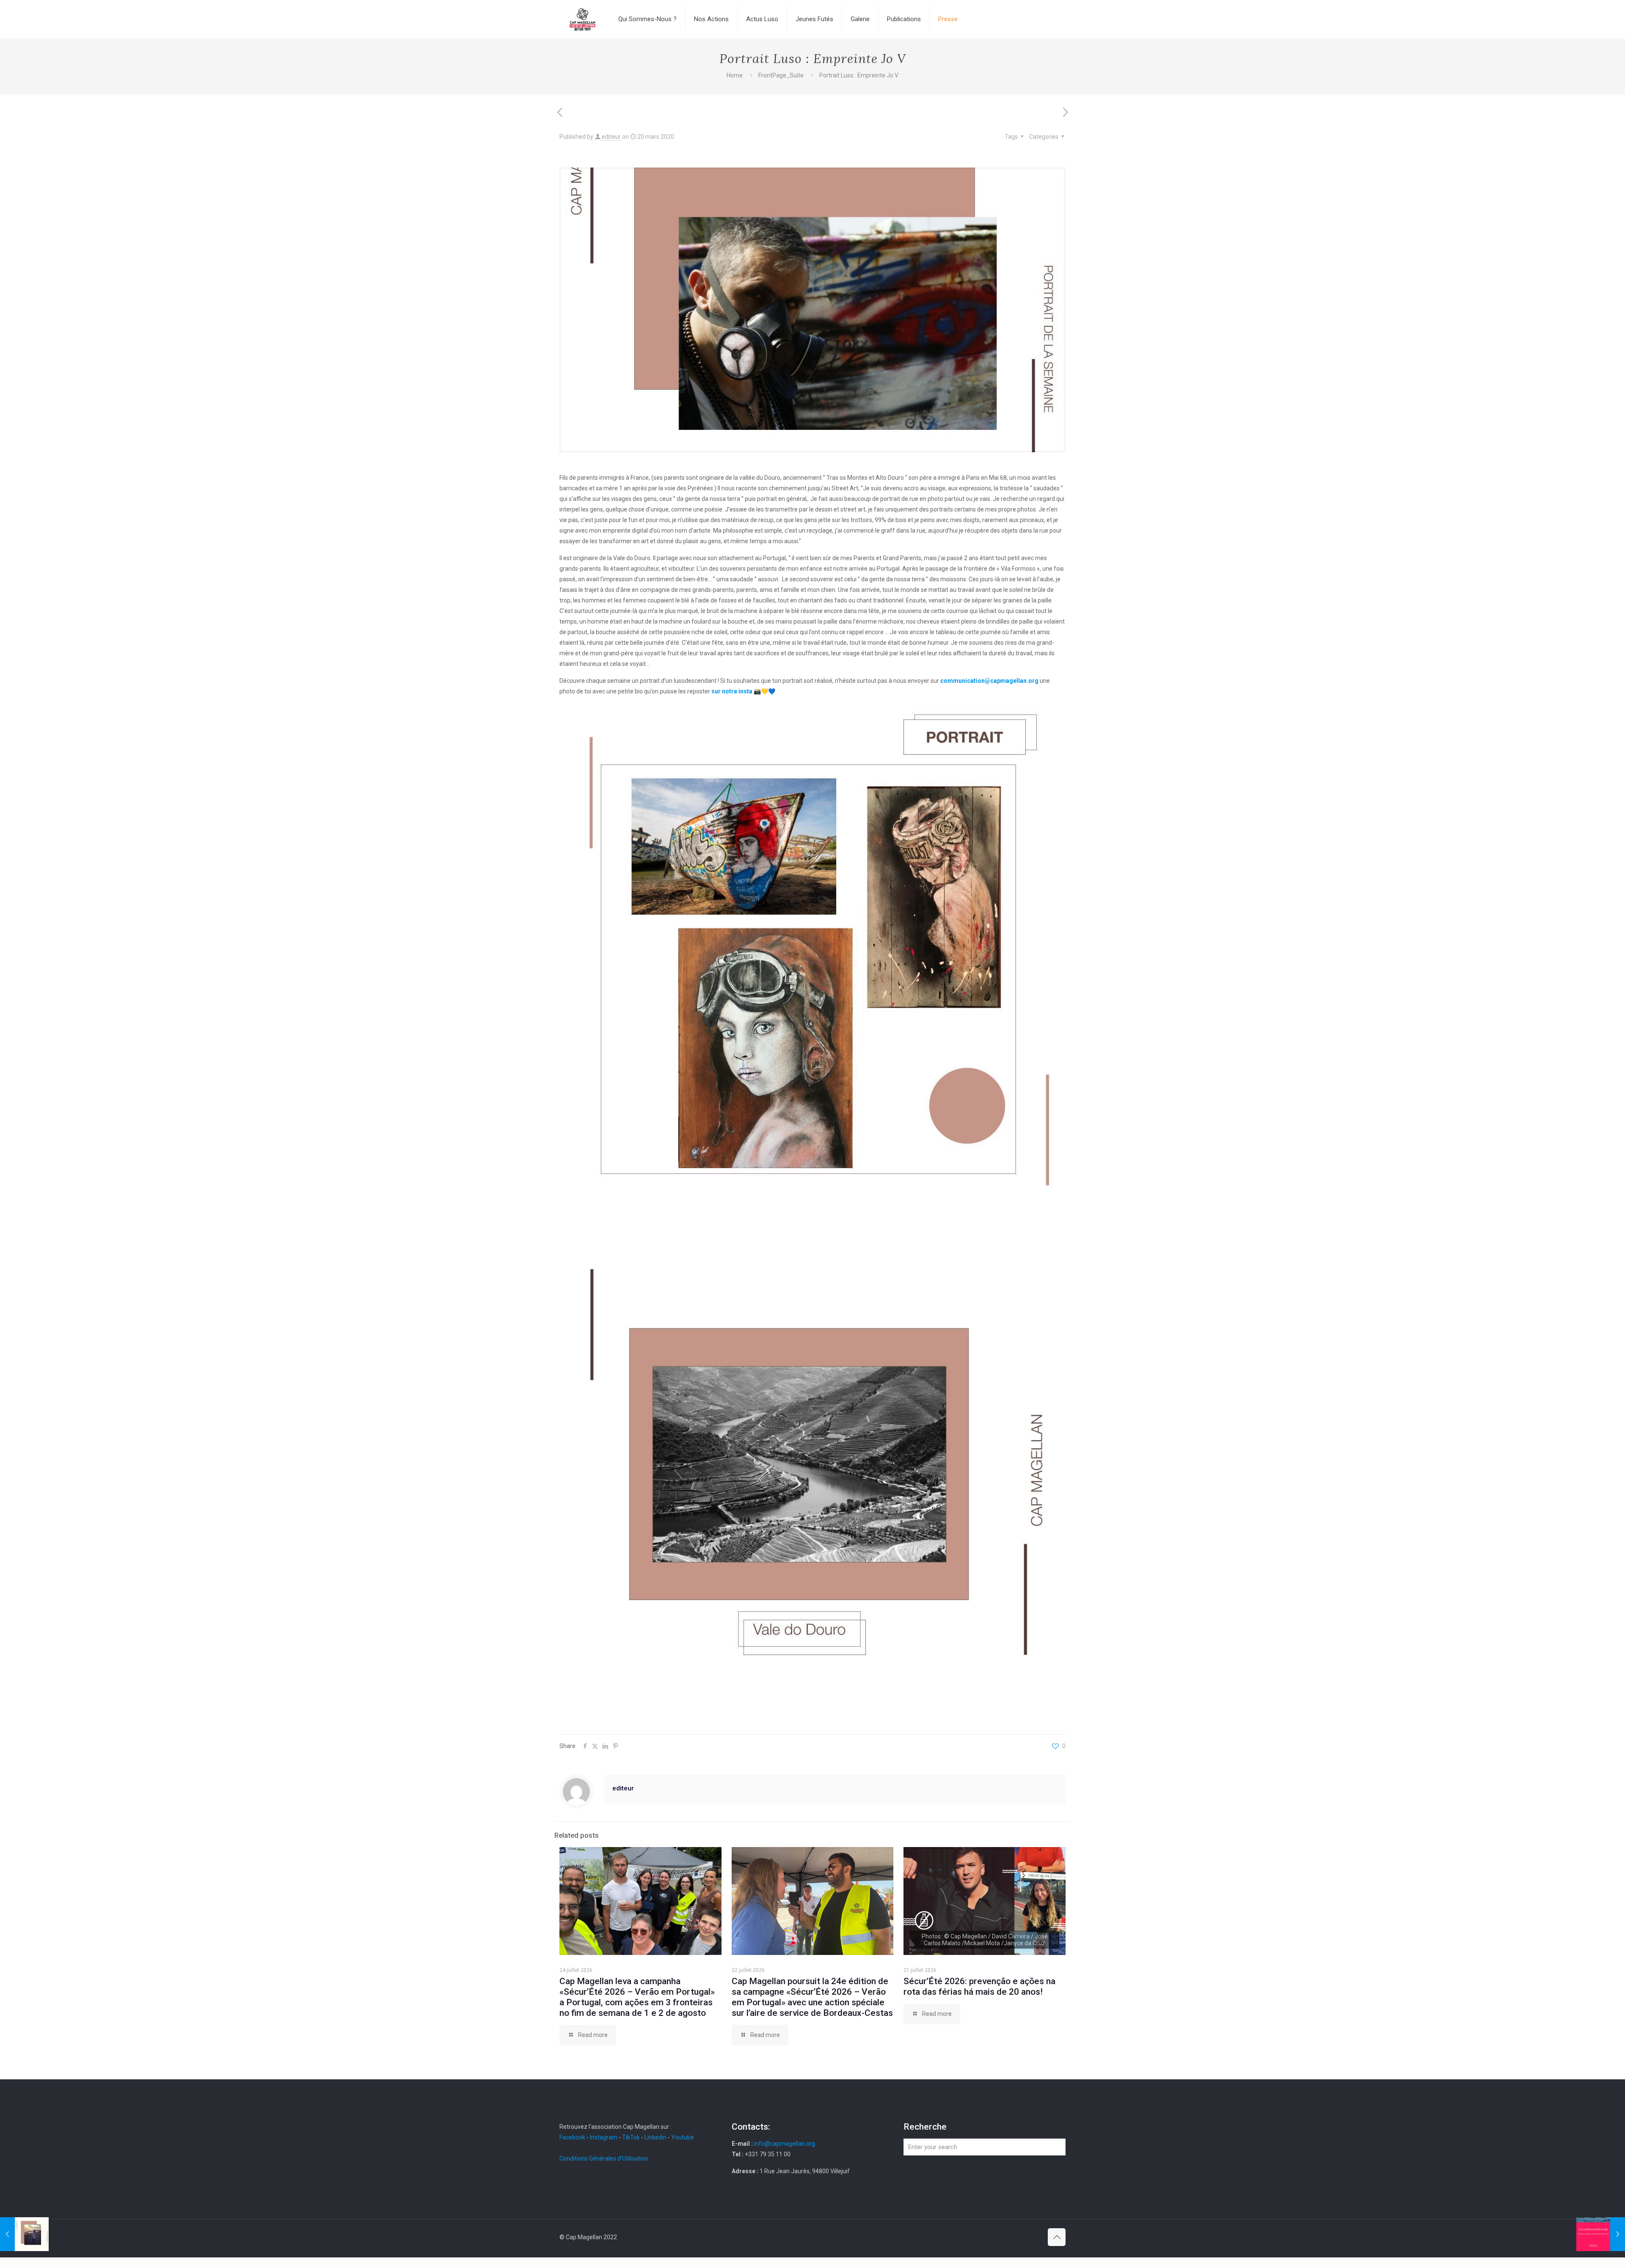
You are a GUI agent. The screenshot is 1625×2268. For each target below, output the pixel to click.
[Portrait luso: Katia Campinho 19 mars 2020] (24, 2234)
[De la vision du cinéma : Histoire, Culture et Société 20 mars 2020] (1601, 2234)
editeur (611, 137)
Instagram (604, 2137)
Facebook (573, 2137)
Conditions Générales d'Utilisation (604, 2158)
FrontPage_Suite (781, 75)
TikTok (631, 2137)
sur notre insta (732, 691)
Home (735, 75)
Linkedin (656, 2137)
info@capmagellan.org (785, 2144)
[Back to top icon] (1057, 2237)
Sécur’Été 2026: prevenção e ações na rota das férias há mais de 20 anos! (979, 1986)
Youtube (683, 2137)
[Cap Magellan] (583, 19)
